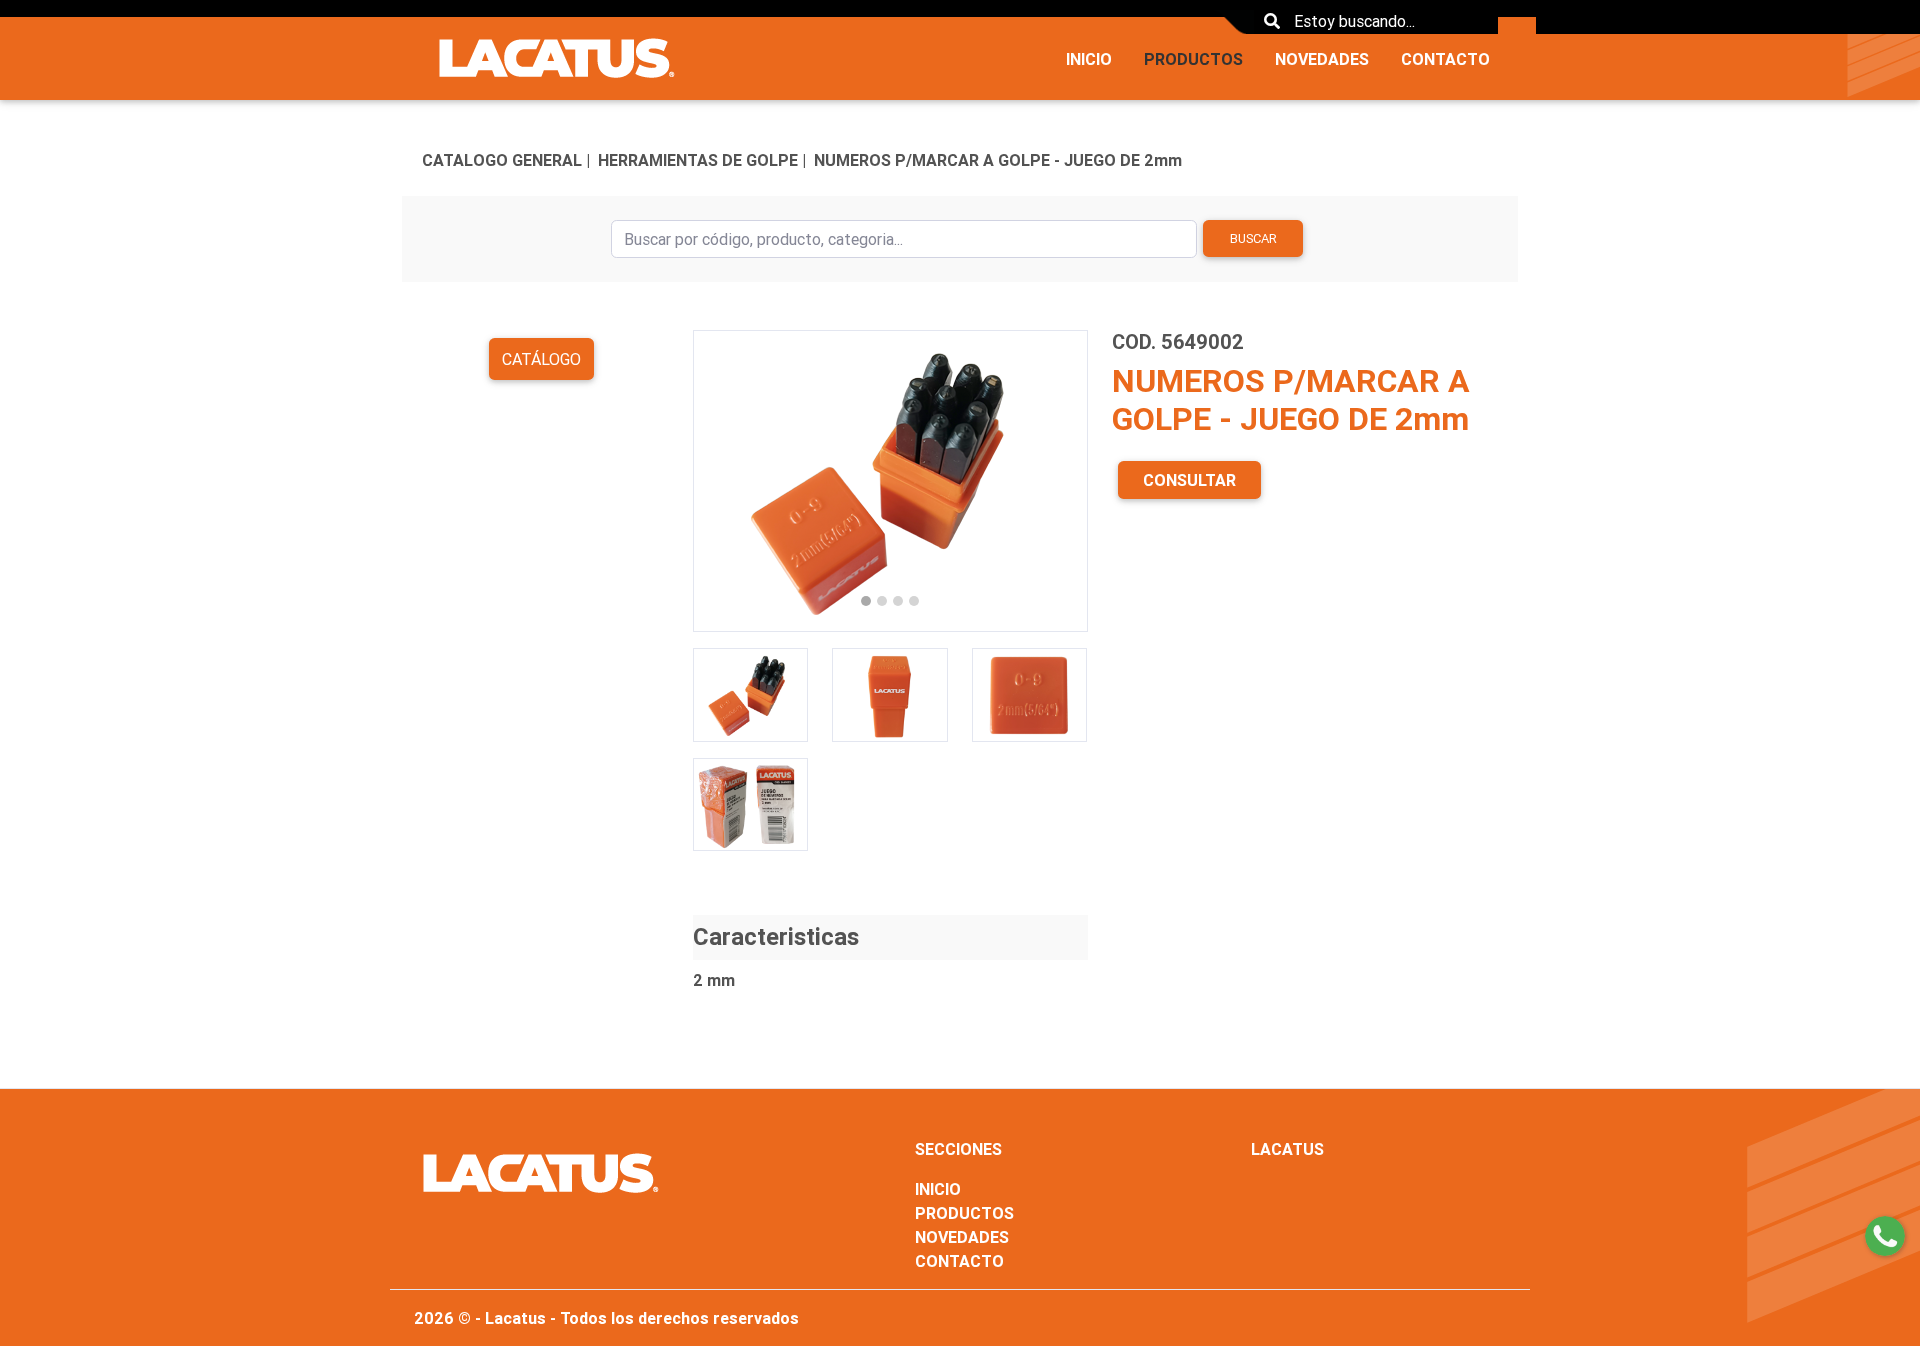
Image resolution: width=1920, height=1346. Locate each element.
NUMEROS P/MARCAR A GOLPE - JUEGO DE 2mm (998, 160)
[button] (722, 481)
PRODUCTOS (1193, 59)
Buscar (1253, 238)
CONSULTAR (1189, 480)
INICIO (1089, 59)
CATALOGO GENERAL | (506, 160)
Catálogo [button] (541, 359)
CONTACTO (1445, 59)
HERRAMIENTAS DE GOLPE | (702, 160)
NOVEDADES (1322, 59)
